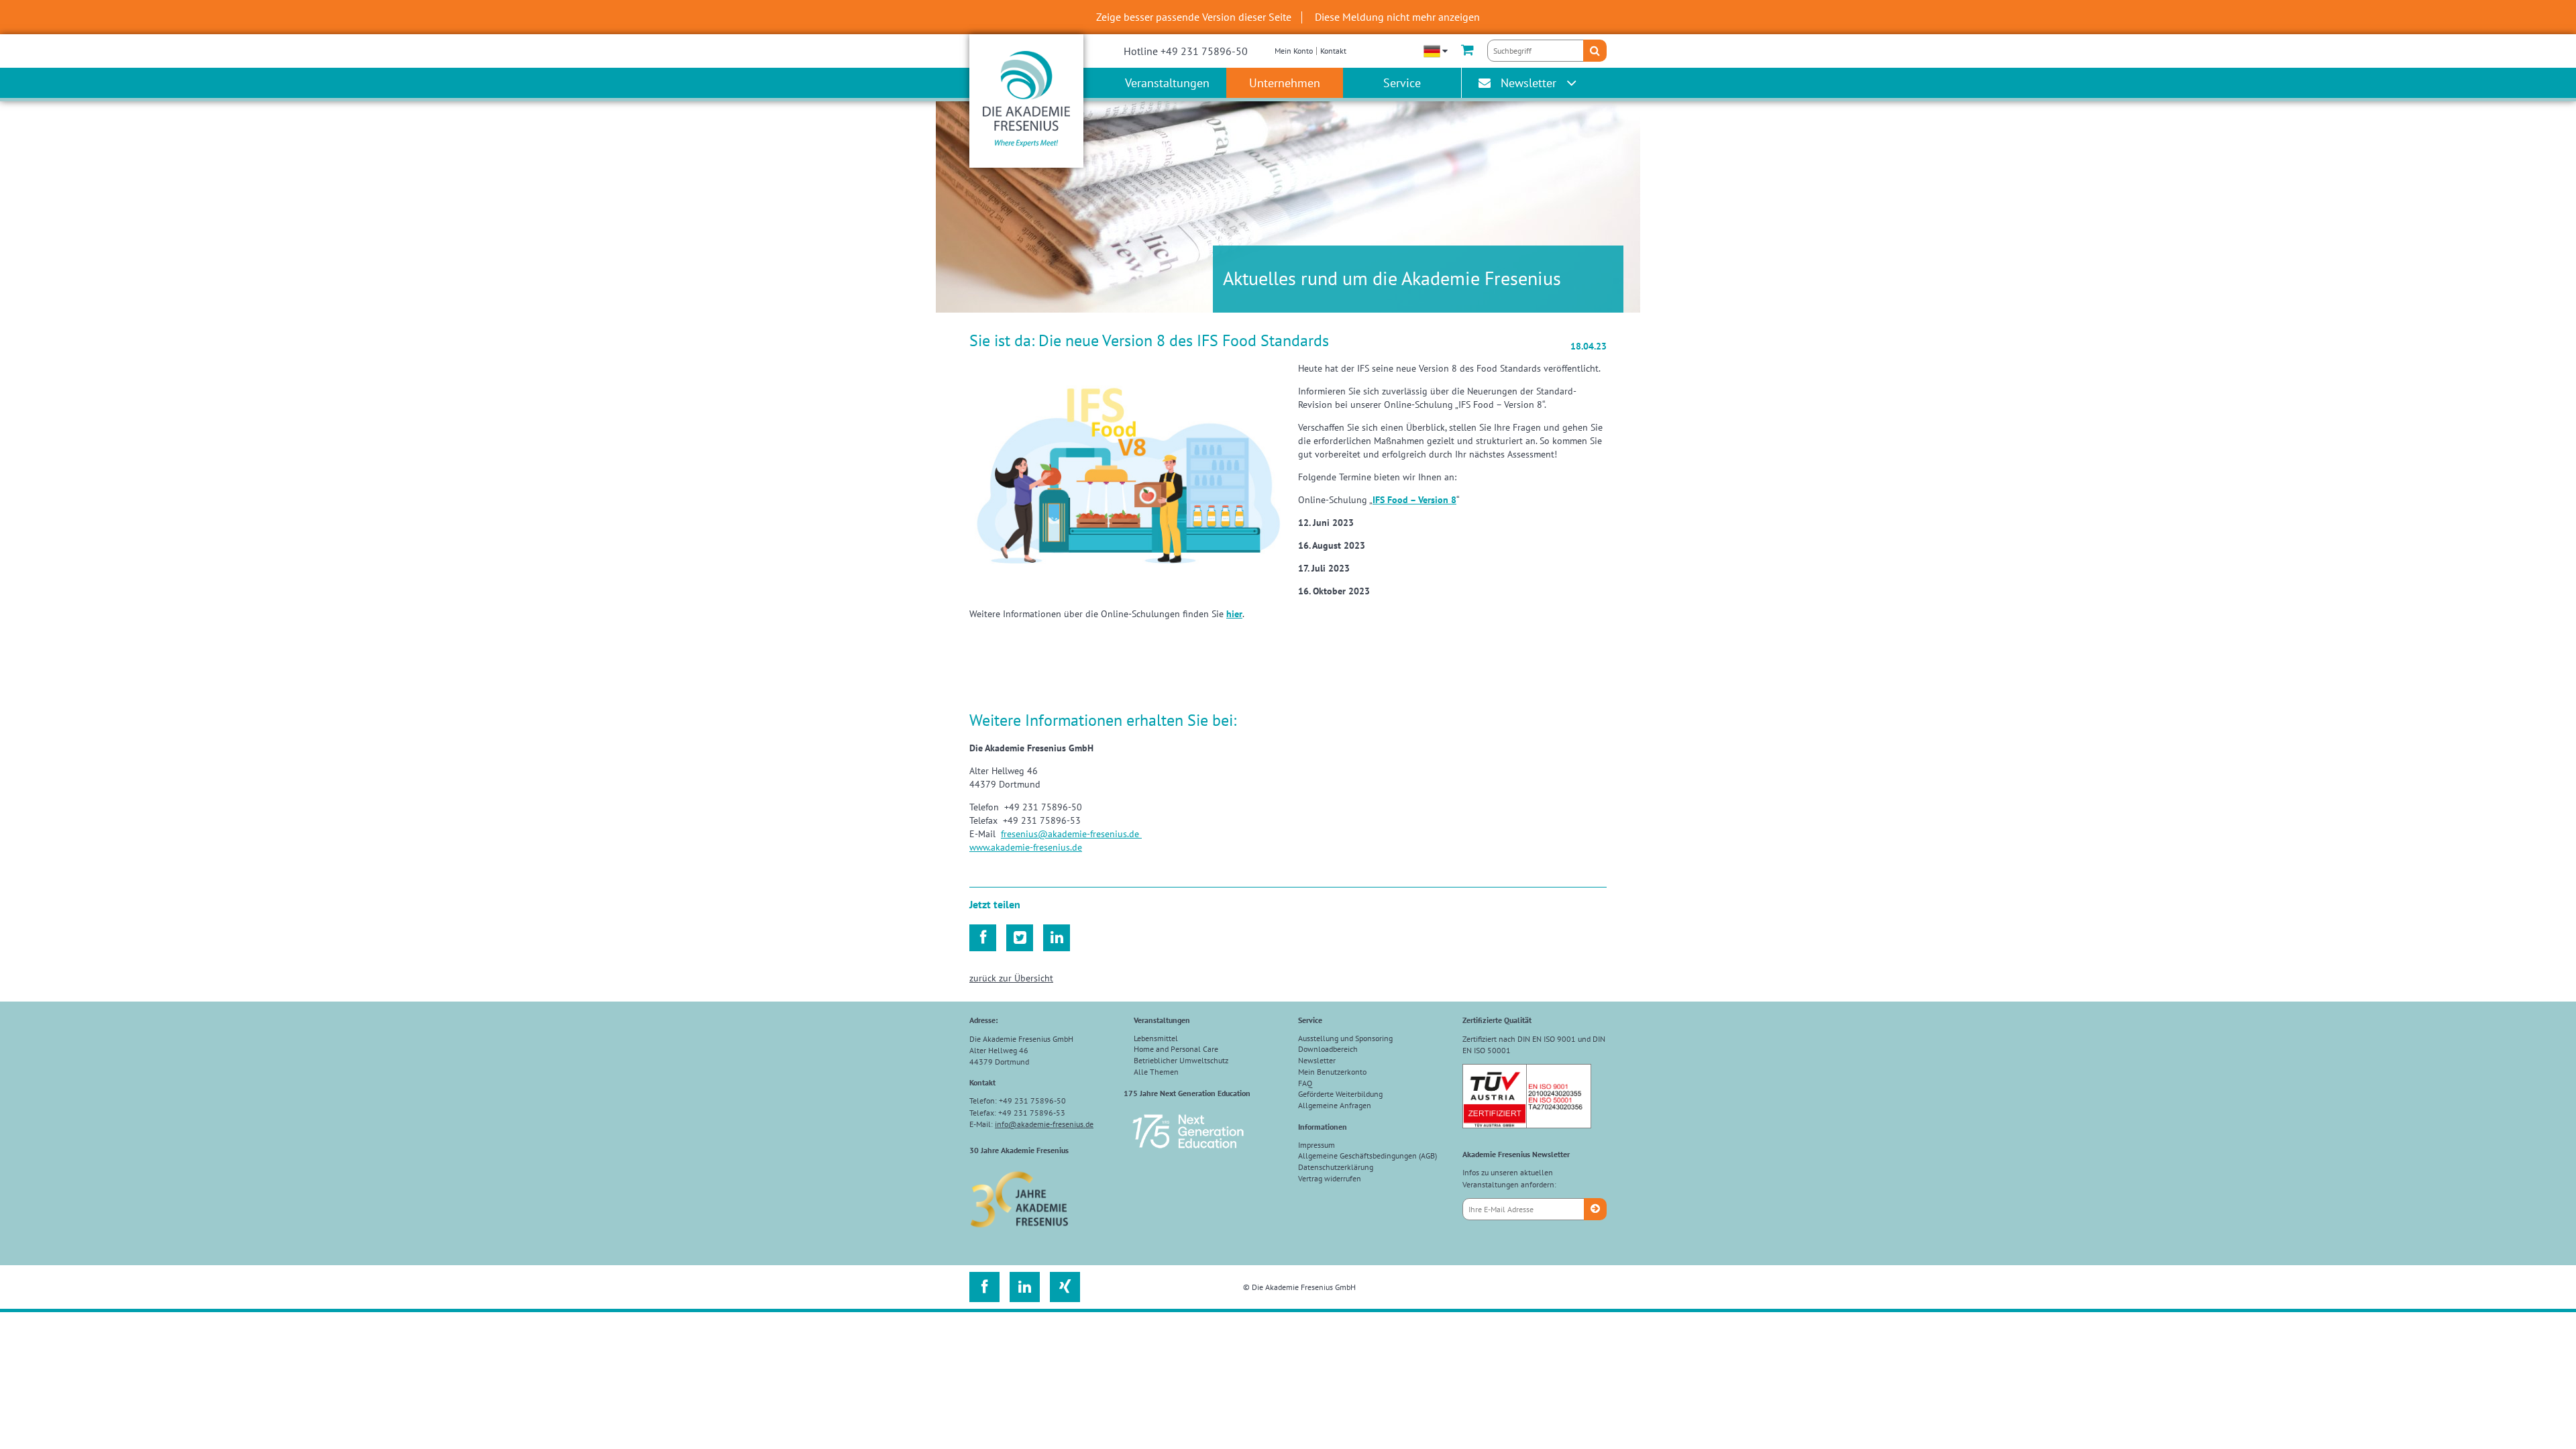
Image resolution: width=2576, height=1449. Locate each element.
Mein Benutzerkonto (1332, 1072)
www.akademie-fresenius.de (1026, 847)
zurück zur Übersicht (1011, 978)
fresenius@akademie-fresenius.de (1071, 834)
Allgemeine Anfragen (1335, 1105)
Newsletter (1528, 83)
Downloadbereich (1328, 1049)
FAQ (1305, 1083)
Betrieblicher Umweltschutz (1181, 1060)
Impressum (1317, 1145)
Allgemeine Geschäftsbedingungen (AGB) (1367, 1156)
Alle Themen (1156, 1072)
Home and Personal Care (1176, 1049)
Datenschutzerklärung (1336, 1167)
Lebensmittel (1156, 1038)
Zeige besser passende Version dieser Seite (1194, 17)
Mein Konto (1294, 51)
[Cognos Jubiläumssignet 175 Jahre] (1188, 1154)
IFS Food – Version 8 (1414, 500)
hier (1234, 614)
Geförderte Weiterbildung (1340, 1094)
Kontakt (1333, 51)
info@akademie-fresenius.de (1044, 1124)
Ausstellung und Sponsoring (1345, 1038)
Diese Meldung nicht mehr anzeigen (1397, 17)
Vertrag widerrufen (1330, 1178)
